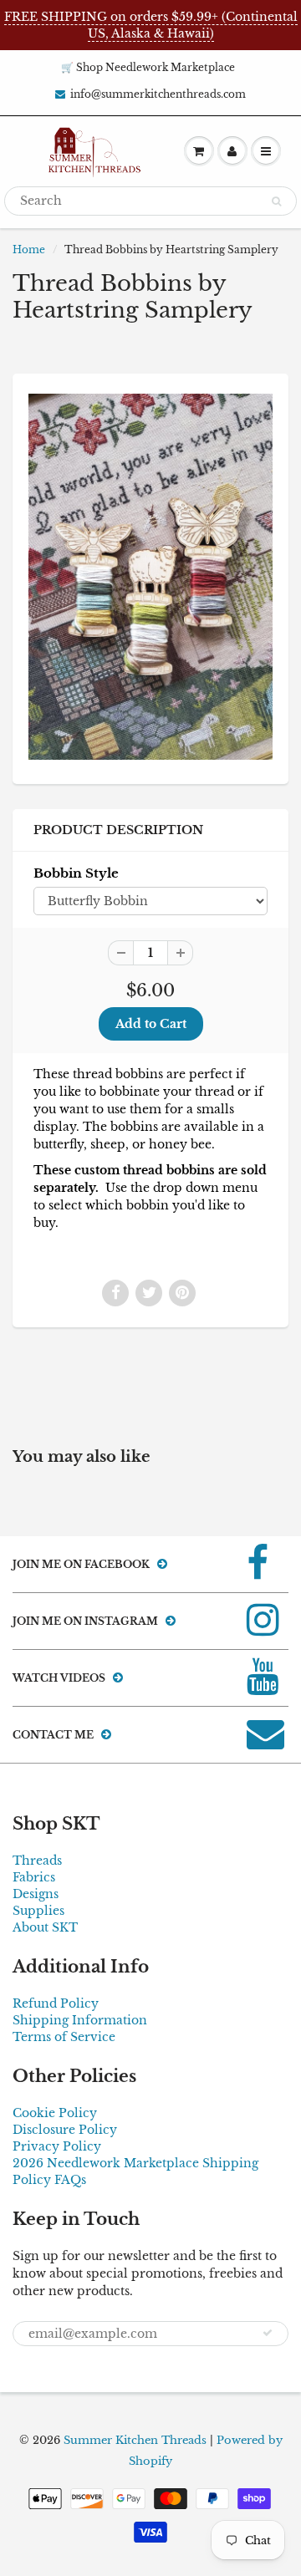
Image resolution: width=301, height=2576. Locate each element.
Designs (36, 1894)
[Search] (276, 201)
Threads (37, 1861)
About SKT (45, 1927)
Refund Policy (56, 2003)
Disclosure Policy (65, 2130)
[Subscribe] (268, 2333)
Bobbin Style (76, 873)
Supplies (38, 1911)
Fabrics (34, 1877)
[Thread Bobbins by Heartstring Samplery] (150, 577)
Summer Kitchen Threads (135, 2440)
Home (29, 249)
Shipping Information (80, 2020)
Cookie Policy (55, 2113)
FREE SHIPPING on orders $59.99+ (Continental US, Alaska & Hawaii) (151, 25)
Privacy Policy (57, 2146)
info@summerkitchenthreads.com (158, 94)
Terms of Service (64, 2037)
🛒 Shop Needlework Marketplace (148, 67)
